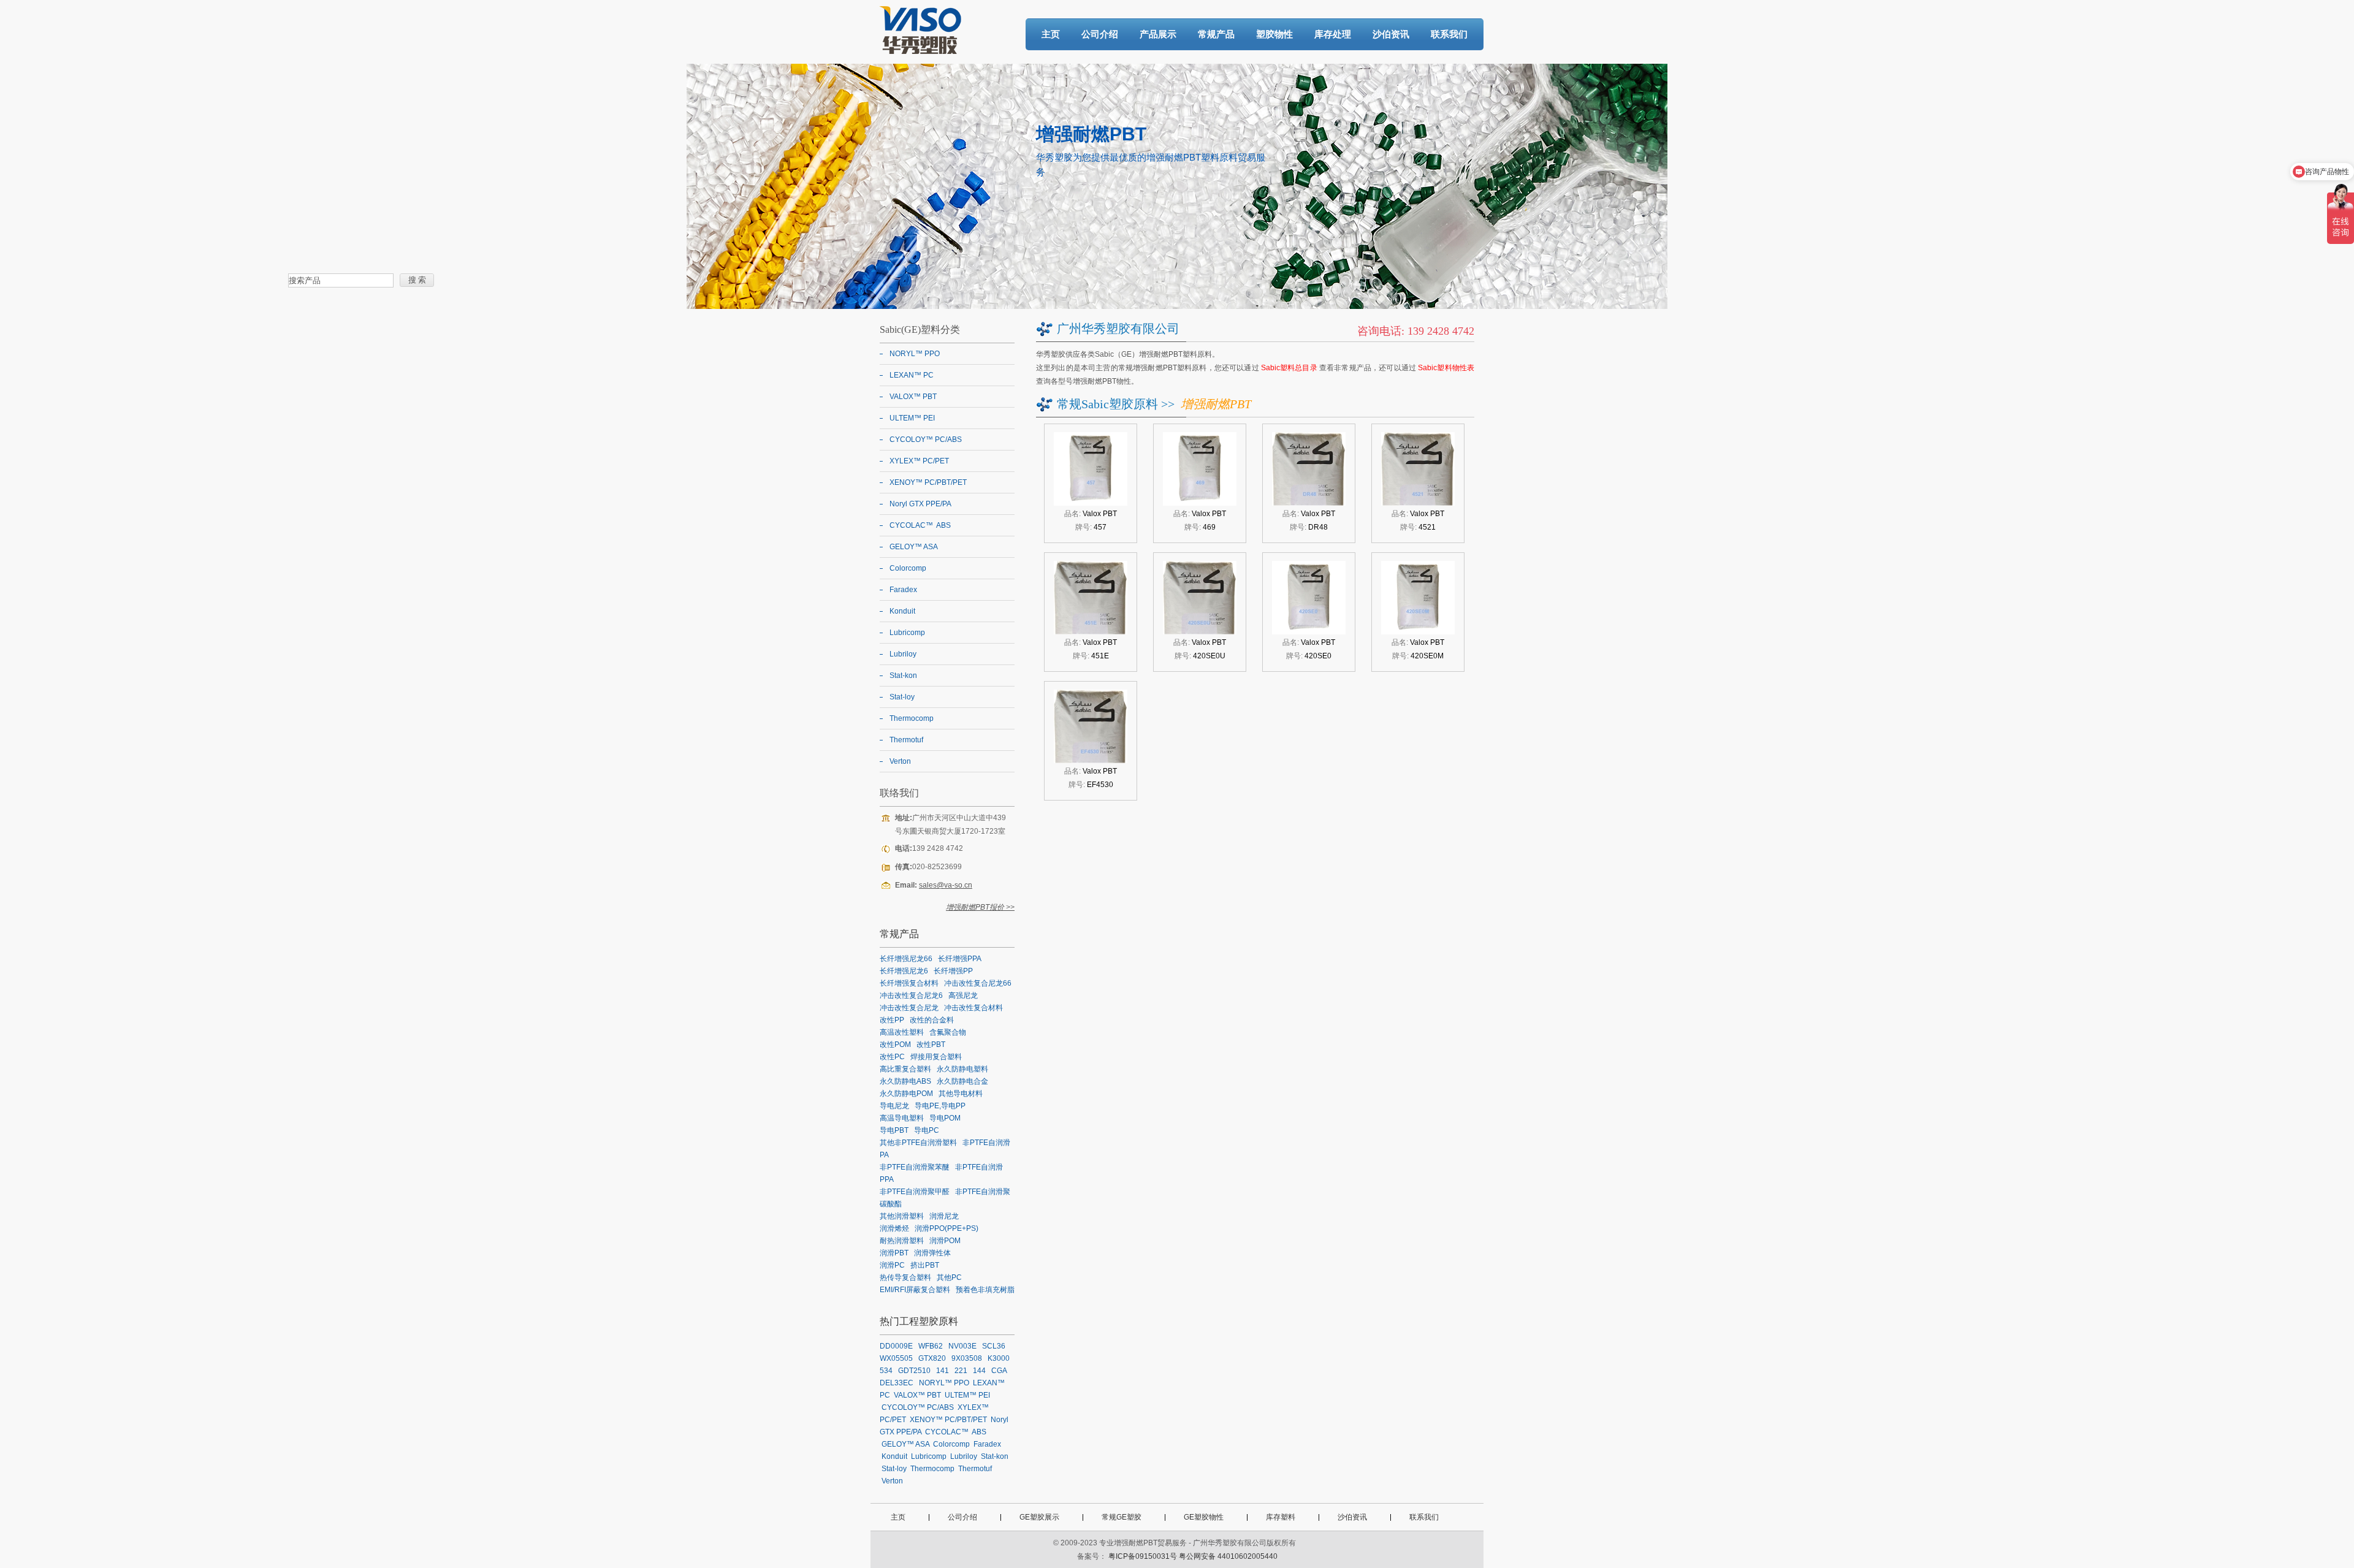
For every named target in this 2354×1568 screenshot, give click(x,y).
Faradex (903, 590)
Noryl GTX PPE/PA (920, 504)
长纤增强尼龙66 (906, 959)
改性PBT (931, 1045)
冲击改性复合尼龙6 (911, 995)
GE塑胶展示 (1039, 1517)
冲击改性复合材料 (973, 1008)
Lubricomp (907, 633)
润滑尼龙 (944, 1216)
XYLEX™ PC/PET (919, 461)
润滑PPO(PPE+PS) (947, 1228)
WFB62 (931, 1346)
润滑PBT (894, 1253)
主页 (1051, 34)
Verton (900, 761)
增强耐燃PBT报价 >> (980, 907)
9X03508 (967, 1358)
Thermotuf (906, 740)
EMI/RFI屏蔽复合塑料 (915, 1290)
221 (961, 1371)
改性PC (892, 1057)
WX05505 (896, 1358)
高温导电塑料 (902, 1118)
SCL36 (994, 1346)
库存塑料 (1281, 1517)
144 (979, 1371)
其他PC (949, 1277)
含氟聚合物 (948, 1032)
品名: (1091, 514)
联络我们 (899, 793)
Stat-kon (903, 676)
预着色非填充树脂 (985, 1290)
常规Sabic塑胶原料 (1107, 404)
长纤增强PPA (960, 959)
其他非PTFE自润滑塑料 (918, 1143)
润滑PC (892, 1265)
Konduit (902, 611)
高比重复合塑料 (905, 1069)
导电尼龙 (894, 1106)
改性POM (895, 1045)
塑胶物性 (1274, 34)
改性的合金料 (932, 1020)
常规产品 (1216, 34)
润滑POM (945, 1241)
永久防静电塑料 (962, 1069)
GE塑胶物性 (1204, 1517)
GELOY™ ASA (914, 547)
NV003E (962, 1346)
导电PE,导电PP (940, 1106)
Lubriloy (903, 654)
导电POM (945, 1118)
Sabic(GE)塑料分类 (920, 329)
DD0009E (896, 1346)
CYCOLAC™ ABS (920, 525)
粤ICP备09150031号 (1143, 1556)
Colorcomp (908, 568)
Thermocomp (912, 718)
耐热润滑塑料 (902, 1241)
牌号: (1091, 527)
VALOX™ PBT (913, 397)
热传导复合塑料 (905, 1277)
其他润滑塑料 (902, 1216)
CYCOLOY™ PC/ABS (926, 440)
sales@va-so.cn (946, 885)
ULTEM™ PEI (912, 418)
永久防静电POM (906, 1094)
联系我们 (1449, 34)
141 (943, 1371)
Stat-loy (902, 697)
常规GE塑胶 (1122, 1517)
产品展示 (1158, 34)
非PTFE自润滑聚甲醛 (915, 1192)
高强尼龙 (963, 995)
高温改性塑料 (902, 1032)
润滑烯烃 (894, 1228)
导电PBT (894, 1130)
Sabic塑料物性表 (1446, 368)
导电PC (927, 1130)
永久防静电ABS (905, 1081)
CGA (999, 1371)
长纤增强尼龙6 (904, 971)
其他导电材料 (961, 1094)
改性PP (892, 1020)
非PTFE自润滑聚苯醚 (915, 1167)
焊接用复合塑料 (936, 1057)
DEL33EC (897, 1383)
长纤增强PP (953, 971)
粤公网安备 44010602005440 (1228, 1556)
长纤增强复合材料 (909, 983)
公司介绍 (1100, 34)
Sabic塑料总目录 (1289, 368)
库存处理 (1333, 34)
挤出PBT (925, 1265)
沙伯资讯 (1391, 34)
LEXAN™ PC (912, 375)
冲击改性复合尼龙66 (978, 983)
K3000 (999, 1358)
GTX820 (932, 1358)
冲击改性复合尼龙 (909, 1008)
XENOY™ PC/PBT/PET (928, 482)
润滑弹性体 (932, 1253)
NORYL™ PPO (915, 354)
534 (886, 1371)
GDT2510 (914, 1371)
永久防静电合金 (962, 1081)
